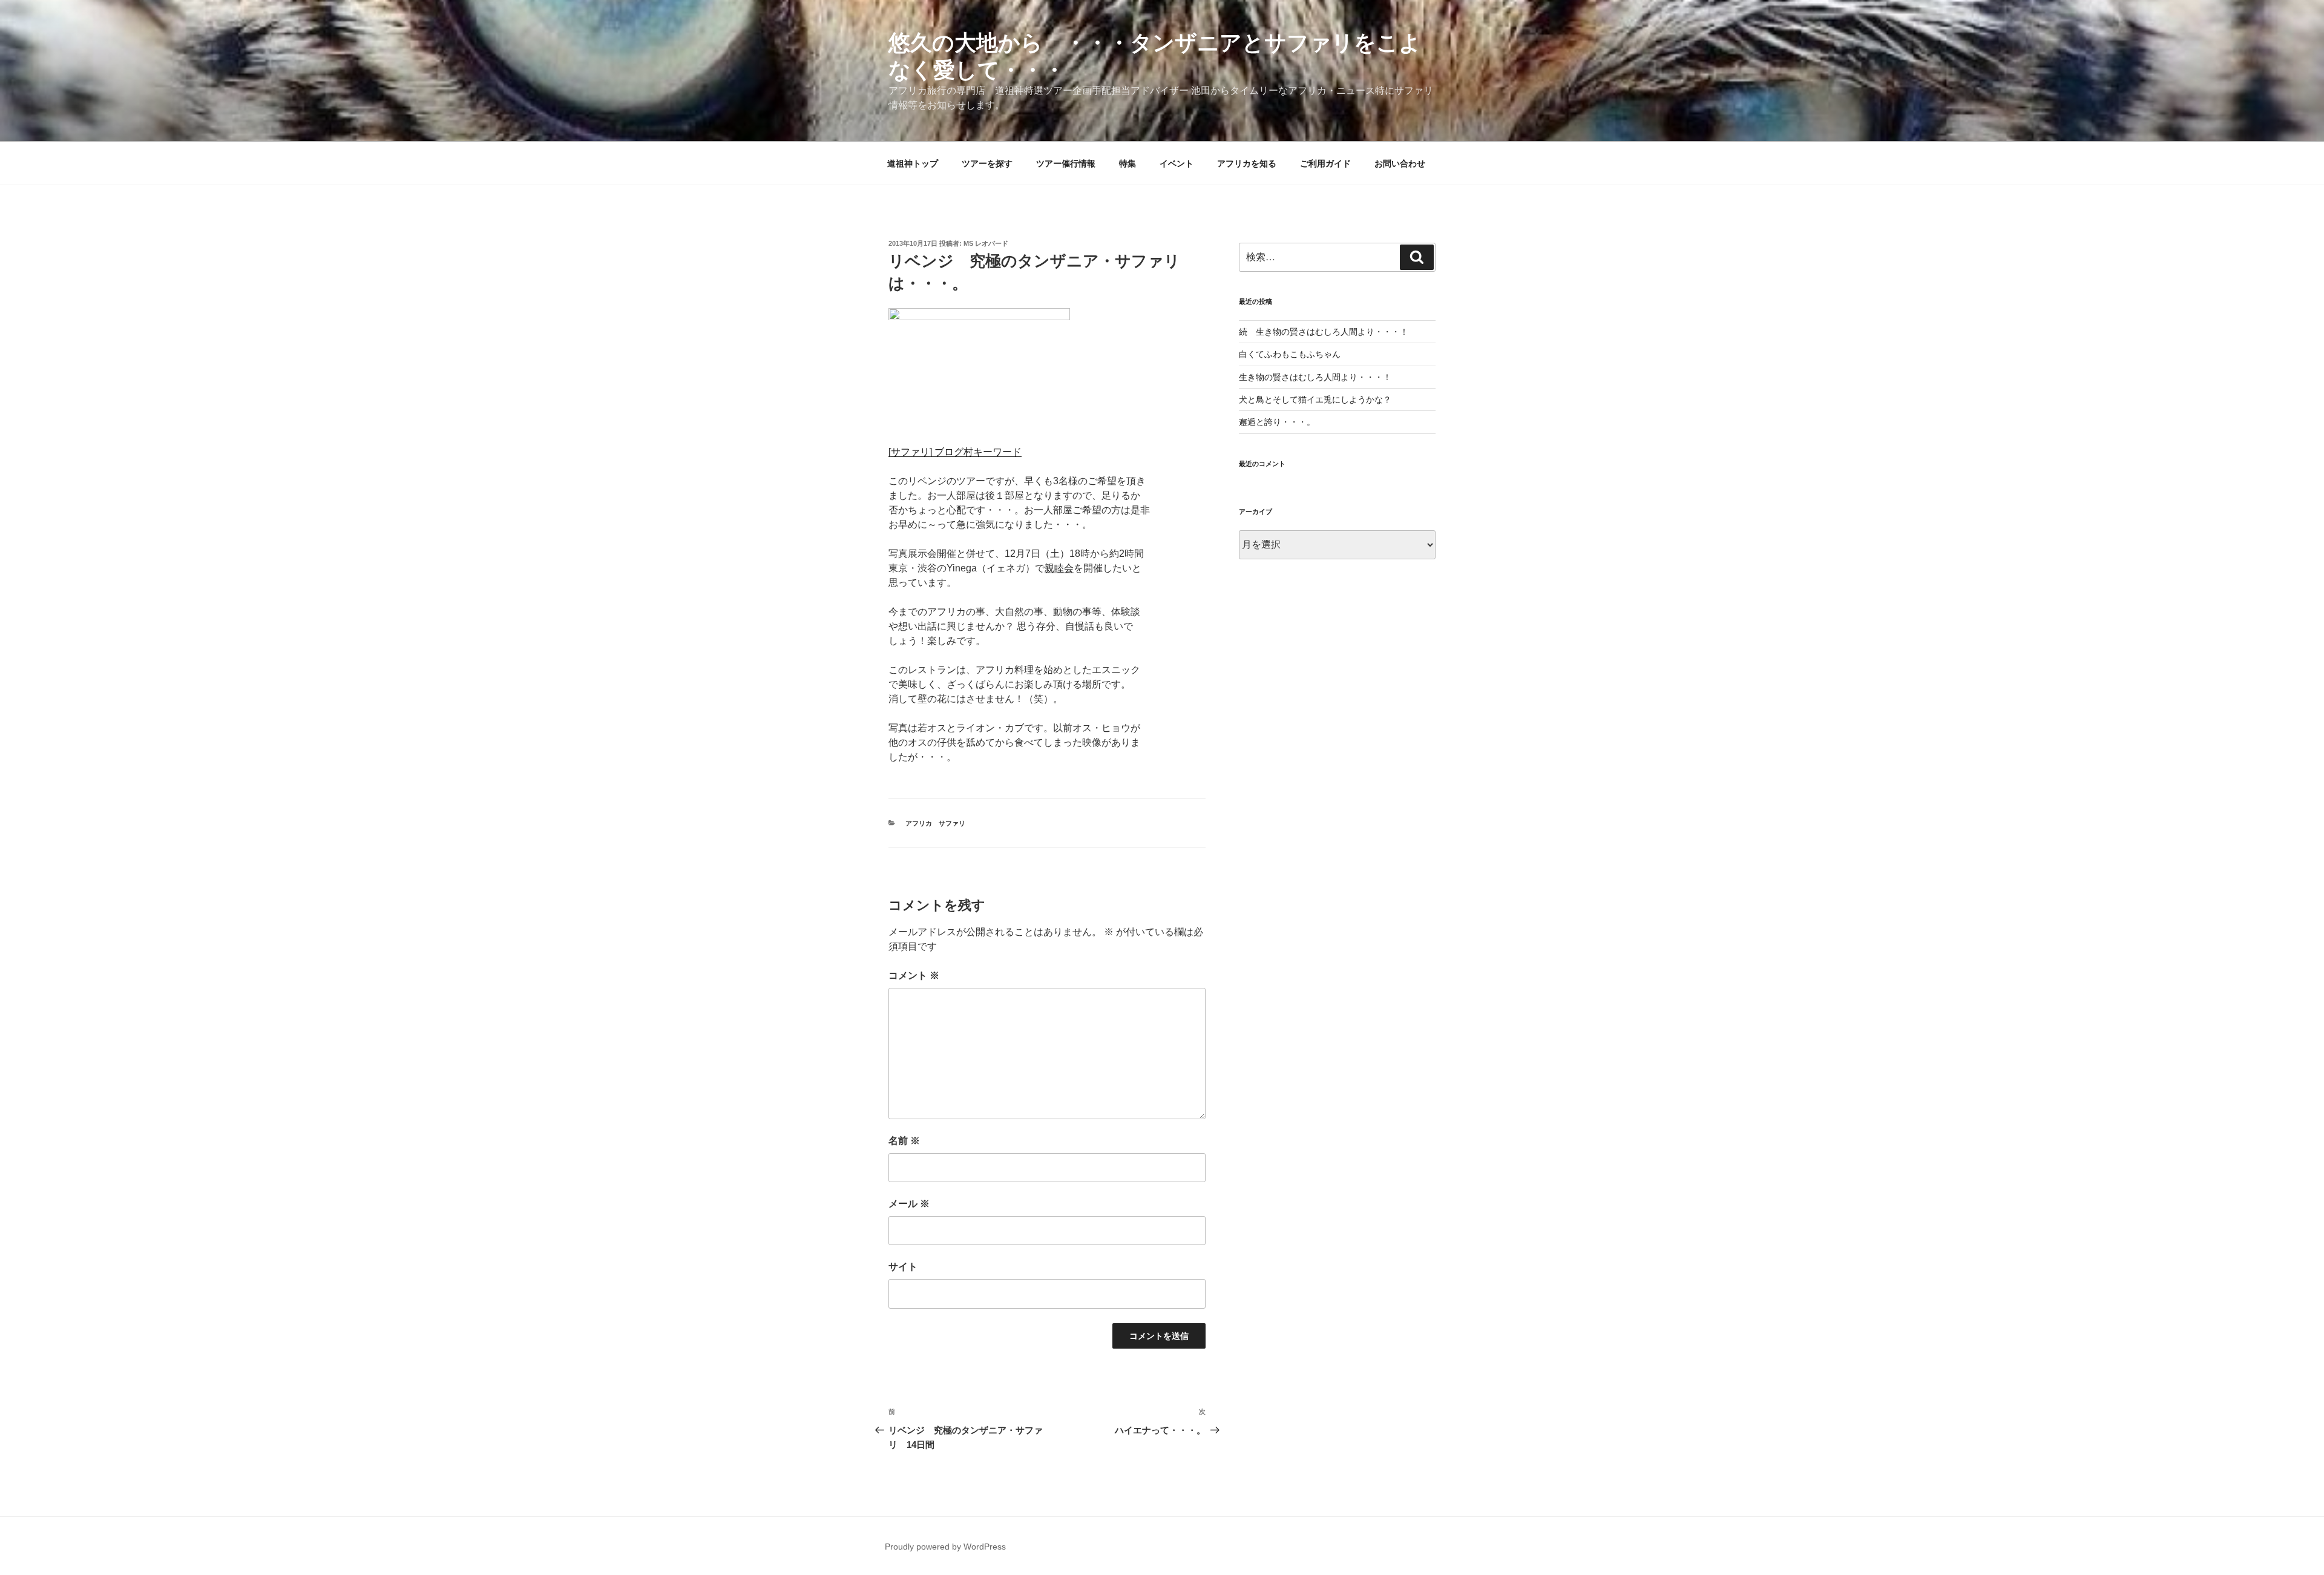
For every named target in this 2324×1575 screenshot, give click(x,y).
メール (909, 1204)
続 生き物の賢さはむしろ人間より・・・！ (1324, 332)
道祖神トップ (913, 163)
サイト (903, 1267)
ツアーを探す (987, 163)
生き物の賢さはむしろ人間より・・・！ (1315, 377)
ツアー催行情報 (1066, 163)
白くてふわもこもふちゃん (1290, 354)
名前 (904, 1141)
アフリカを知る (1247, 163)
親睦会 (1059, 568)
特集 (1128, 163)
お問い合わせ (1400, 163)
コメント (914, 975)
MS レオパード (986, 243)
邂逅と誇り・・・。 (1277, 422)
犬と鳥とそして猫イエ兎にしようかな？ (1315, 400)
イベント (1177, 163)
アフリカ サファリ (935, 823)
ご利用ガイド (1325, 163)
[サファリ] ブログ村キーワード (955, 452)
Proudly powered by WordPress (945, 1547)
